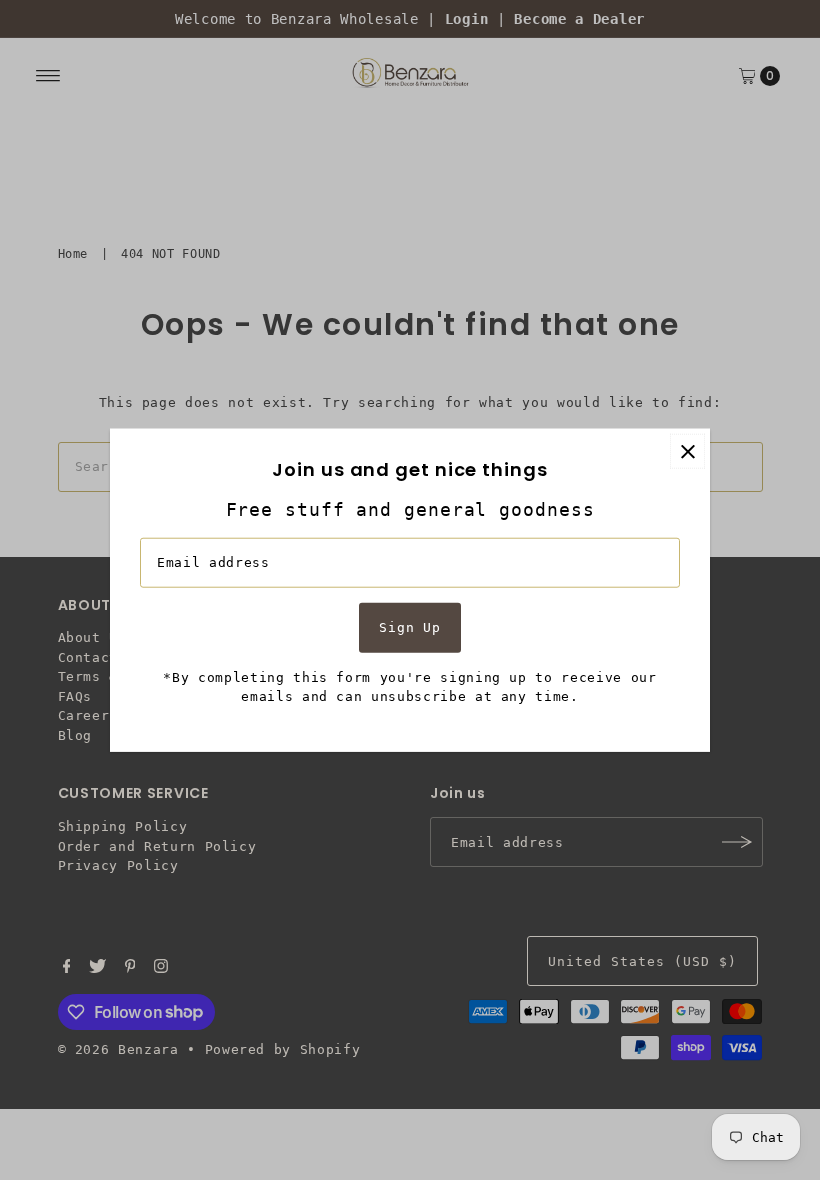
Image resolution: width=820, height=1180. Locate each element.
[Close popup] (687, 451)
